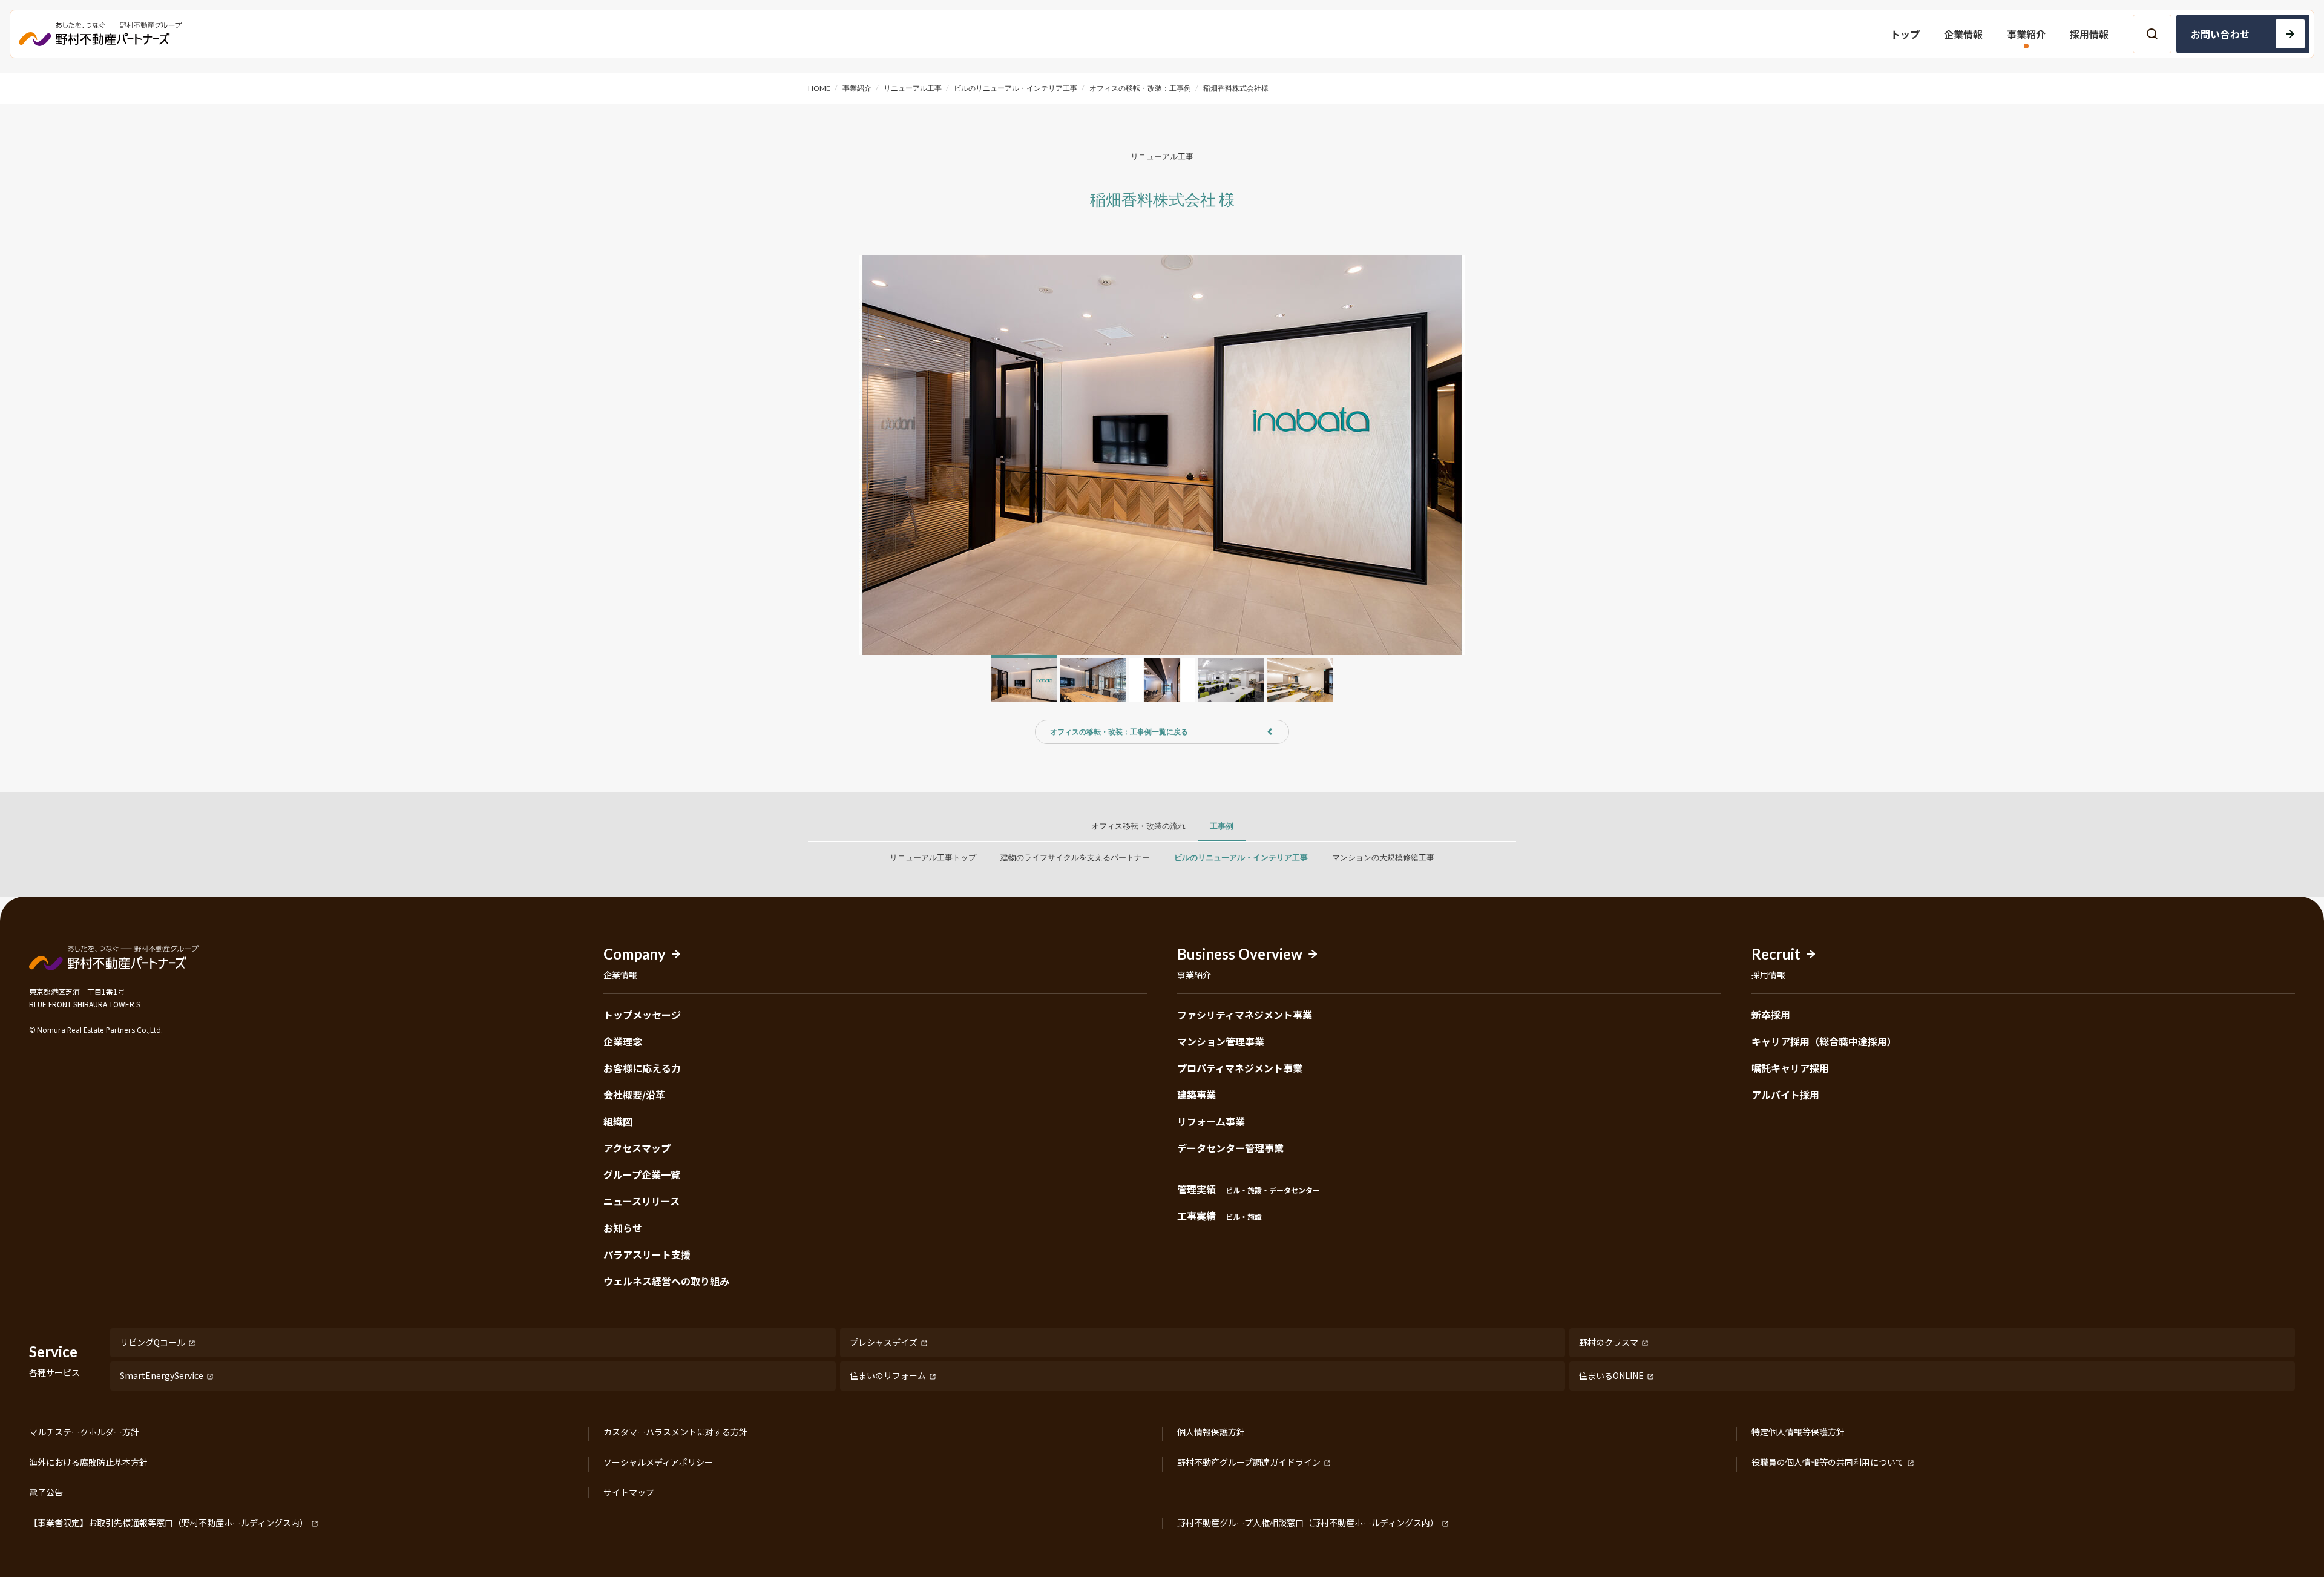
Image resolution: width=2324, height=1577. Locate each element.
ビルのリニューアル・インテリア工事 (1241, 857)
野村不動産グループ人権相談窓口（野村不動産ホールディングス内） (1308, 1523)
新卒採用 (1771, 1015)
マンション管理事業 (1221, 1041)
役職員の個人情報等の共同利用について (1828, 1463)
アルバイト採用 (1785, 1095)
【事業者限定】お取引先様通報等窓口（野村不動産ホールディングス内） (169, 1523)
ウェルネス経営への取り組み (666, 1281)
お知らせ (623, 1228)
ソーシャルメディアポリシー (658, 1463)
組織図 (618, 1121)
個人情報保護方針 (1211, 1432)
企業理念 (623, 1041)
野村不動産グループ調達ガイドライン (1249, 1463)
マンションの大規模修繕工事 (1383, 857)
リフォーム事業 (1211, 1121)
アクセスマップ (637, 1148)
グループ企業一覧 (642, 1174)
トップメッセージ (642, 1015)
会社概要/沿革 (634, 1095)
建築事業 (1196, 1095)
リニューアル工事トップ (933, 857)
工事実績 (1219, 1216)
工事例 (1222, 826)
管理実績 (1249, 1189)
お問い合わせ (2220, 34)
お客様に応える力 (642, 1068)
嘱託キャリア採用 (1790, 1068)
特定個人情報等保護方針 (1798, 1432)
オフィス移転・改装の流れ (1138, 826)
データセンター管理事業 (1230, 1148)
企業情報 (1963, 34)
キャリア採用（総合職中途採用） (1824, 1041)
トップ (1905, 34)
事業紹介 (2026, 34)
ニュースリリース (642, 1201)
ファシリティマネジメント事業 (1245, 1015)
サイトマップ (629, 1493)
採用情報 (2089, 34)
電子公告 (46, 1493)
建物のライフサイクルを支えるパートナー (1075, 857)
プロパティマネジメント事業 (1240, 1068)
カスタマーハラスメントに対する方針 (675, 1432)
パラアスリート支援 (647, 1254)
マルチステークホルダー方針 (84, 1432)
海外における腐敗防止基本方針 (88, 1463)
